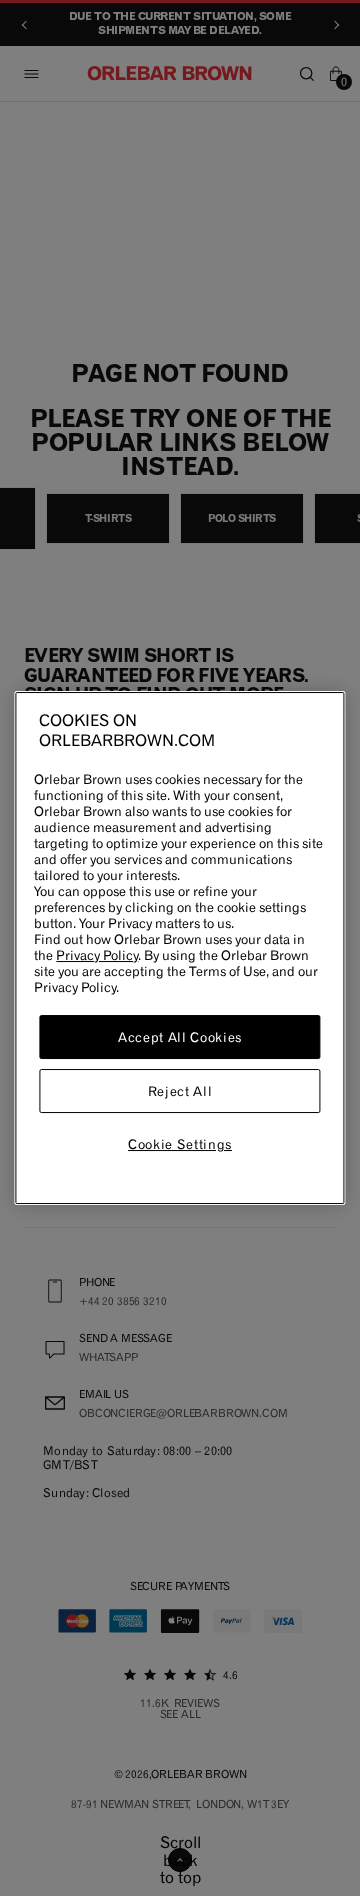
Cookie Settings (180, 1144)
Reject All (180, 1091)
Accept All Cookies (180, 1037)
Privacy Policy (97, 955)
